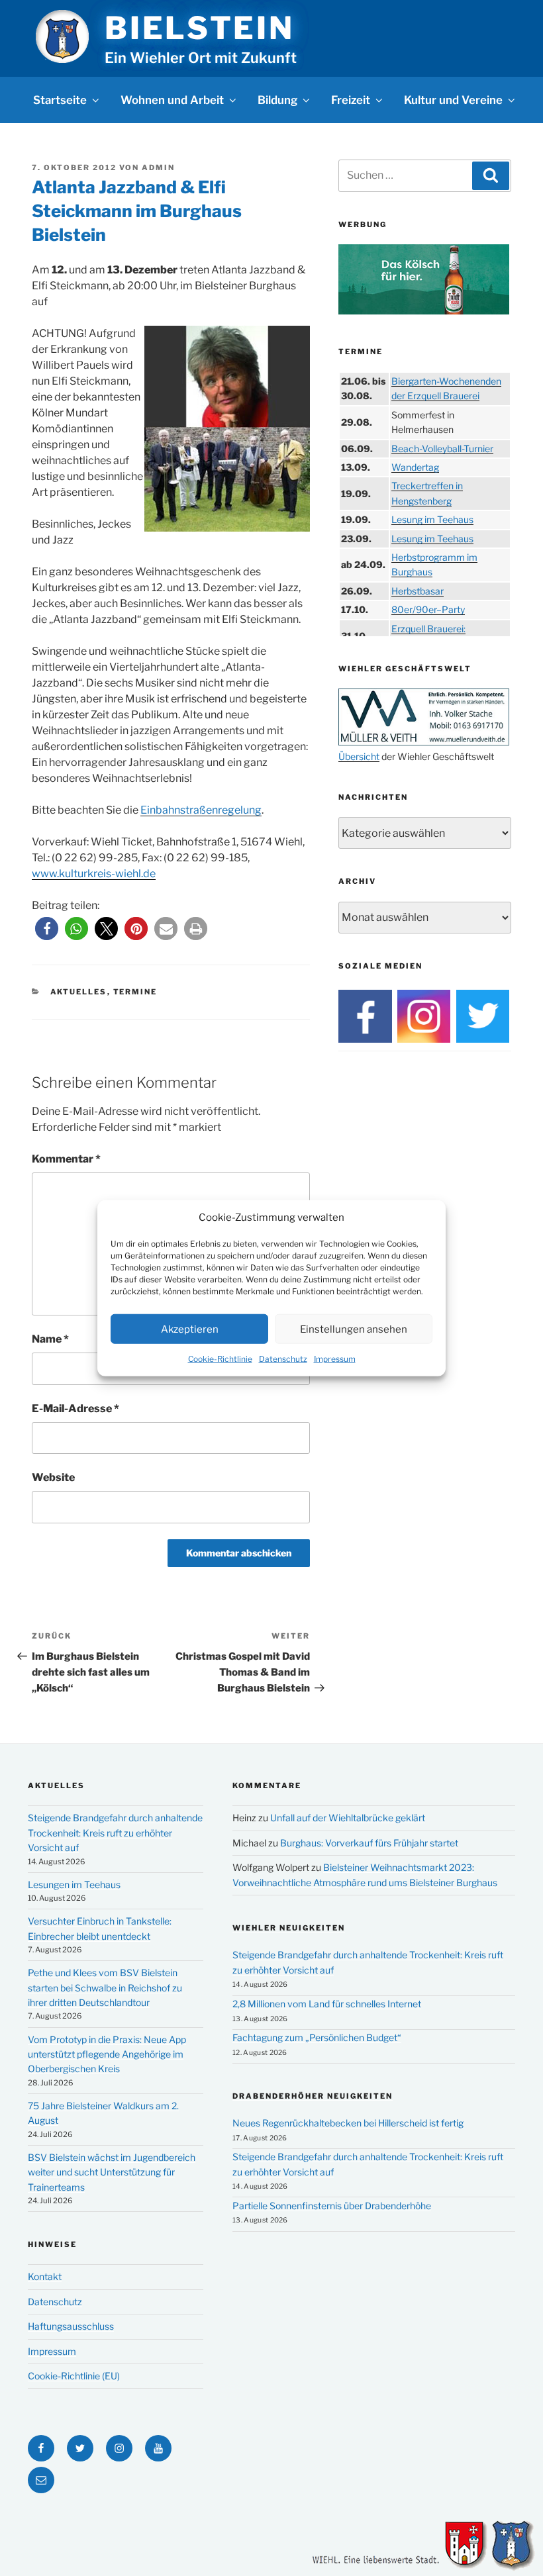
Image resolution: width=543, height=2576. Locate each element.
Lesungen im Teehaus (74, 1884)
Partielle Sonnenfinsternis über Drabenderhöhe (332, 2206)
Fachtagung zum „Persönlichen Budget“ (317, 2037)
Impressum (335, 1359)
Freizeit (351, 100)
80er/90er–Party (428, 609)
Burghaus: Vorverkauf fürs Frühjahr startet (369, 1843)
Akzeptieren (190, 1329)
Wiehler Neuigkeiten (289, 1928)
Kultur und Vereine (453, 100)
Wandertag (415, 467)
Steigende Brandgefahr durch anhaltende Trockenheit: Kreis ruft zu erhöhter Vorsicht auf (115, 1833)
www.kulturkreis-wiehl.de (94, 874)
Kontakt (45, 2276)
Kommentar (66, 1159)
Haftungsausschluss (71, 2326)
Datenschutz (283, 1359)
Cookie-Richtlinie (220, 1359)
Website (53, 1477)
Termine (135, 992)
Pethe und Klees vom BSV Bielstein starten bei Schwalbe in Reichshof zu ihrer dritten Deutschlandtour (105, 1987)
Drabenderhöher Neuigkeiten (313, 2096)
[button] (47, 929)
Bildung (277, 100)
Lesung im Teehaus (432, 519)
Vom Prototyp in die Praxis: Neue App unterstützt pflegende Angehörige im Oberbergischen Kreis (107, 2054)
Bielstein (199, 28)
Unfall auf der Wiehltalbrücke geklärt (348, 1818)
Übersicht (359, 756)
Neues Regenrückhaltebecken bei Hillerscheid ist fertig (348, 2123)
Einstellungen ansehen (354, 1329)
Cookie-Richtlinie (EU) (74, 2376)
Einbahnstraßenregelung (201, 810)
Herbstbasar (418, 591)
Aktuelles (79, 992)
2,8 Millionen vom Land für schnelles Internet (327, 2004)
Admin (158, 167)
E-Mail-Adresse (75, 1408)
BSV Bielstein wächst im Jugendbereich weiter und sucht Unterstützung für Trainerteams (112, 2172)
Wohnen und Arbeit (172, 100)
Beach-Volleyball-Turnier (442, 449)
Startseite (60, 100)
